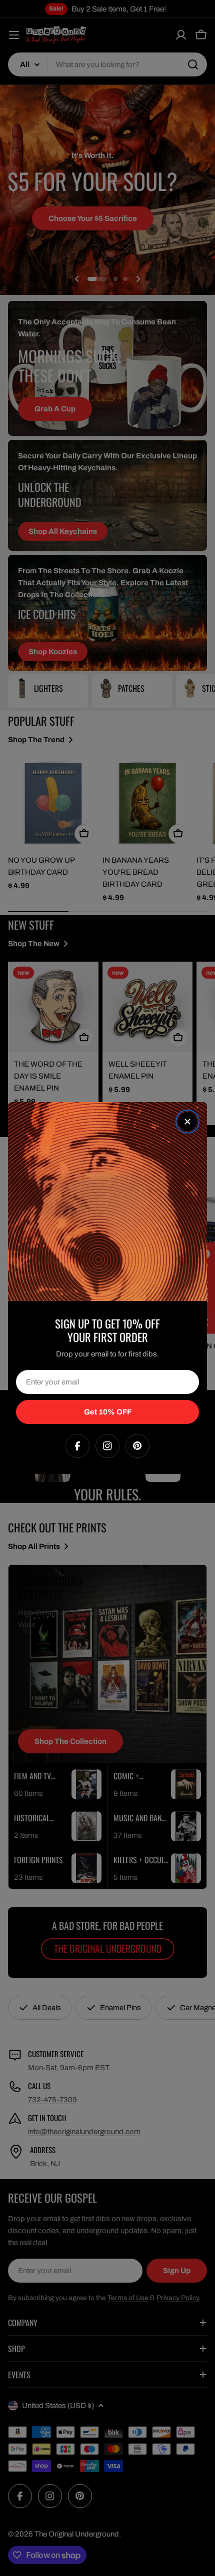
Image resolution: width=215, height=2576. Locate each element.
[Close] (187, 1122)
